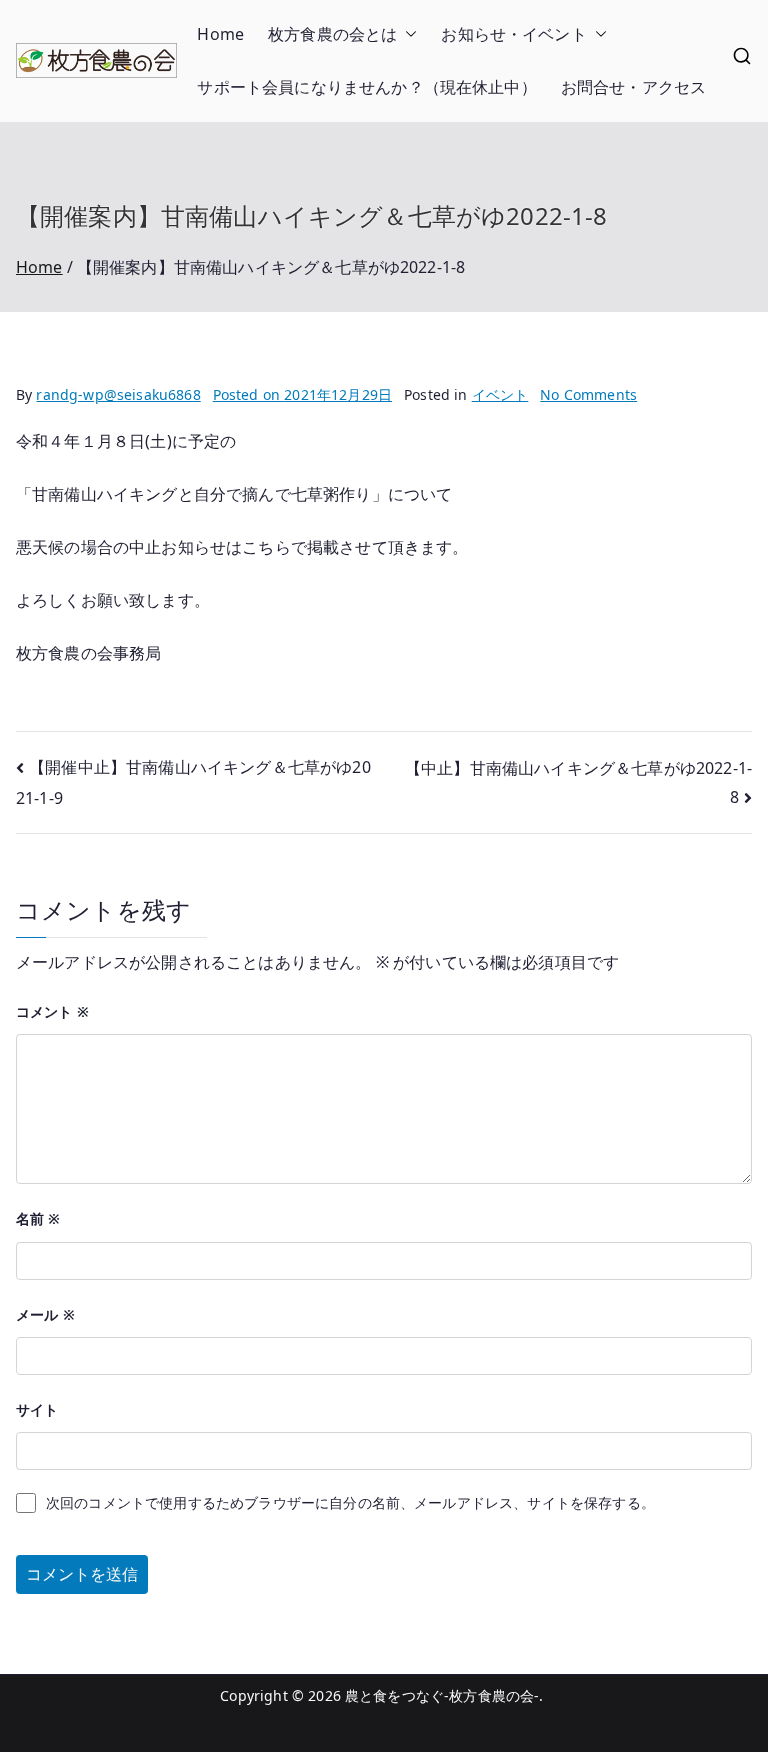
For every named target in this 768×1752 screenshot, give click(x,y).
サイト (37, 1409)
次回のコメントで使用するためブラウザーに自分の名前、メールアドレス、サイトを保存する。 (350, 1502)
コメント (52, 1011)
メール (45, 1314)
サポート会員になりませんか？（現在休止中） (366, 87)
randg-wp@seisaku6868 (118, 394)
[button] (407, 34)
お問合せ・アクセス (633, 87)
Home (220, 34)
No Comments (588, 394)
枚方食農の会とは (332, 34)
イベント (500, 394)
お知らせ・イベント (513, 34)
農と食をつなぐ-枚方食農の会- (442, 1695)
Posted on (302, 394)
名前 (38, 1218)
